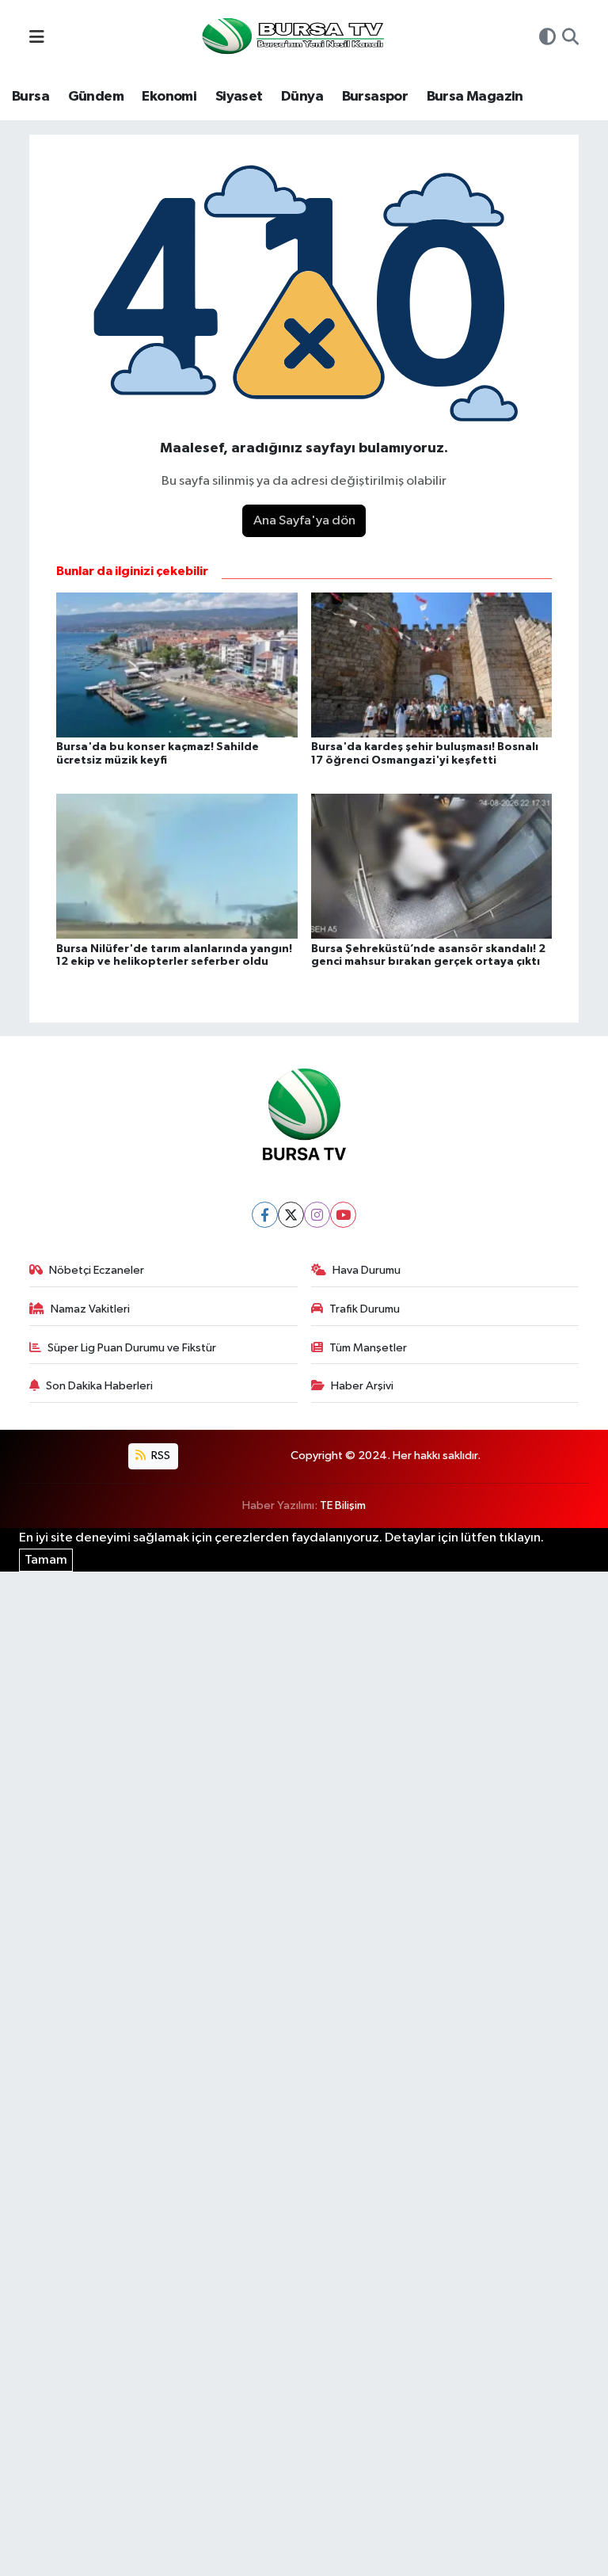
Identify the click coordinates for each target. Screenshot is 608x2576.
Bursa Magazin (475, 97)
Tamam (46, 1560)
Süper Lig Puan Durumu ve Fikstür (132, 1348)
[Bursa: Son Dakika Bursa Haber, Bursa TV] (291, 38)
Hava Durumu (367, 1270)
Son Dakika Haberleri (99, 1386)
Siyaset (239, 97)
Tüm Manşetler (368, 1348)
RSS (160, 1456)
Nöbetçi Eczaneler (97, 1270)
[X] (291, 1215)
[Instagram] (317, 1215)
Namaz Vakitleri (90, 1309)
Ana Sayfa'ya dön (304, 521)
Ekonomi (169, 97)
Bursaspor (375, 97)
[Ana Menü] (37, 38)
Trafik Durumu (365, 1309)
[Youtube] (343, 1215)
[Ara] (570, 39)
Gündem (96, 97)
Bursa (30, 97)
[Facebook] (265, 1215)
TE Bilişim (343, 1505)
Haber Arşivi (362, 1386)
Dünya (302, 97)
